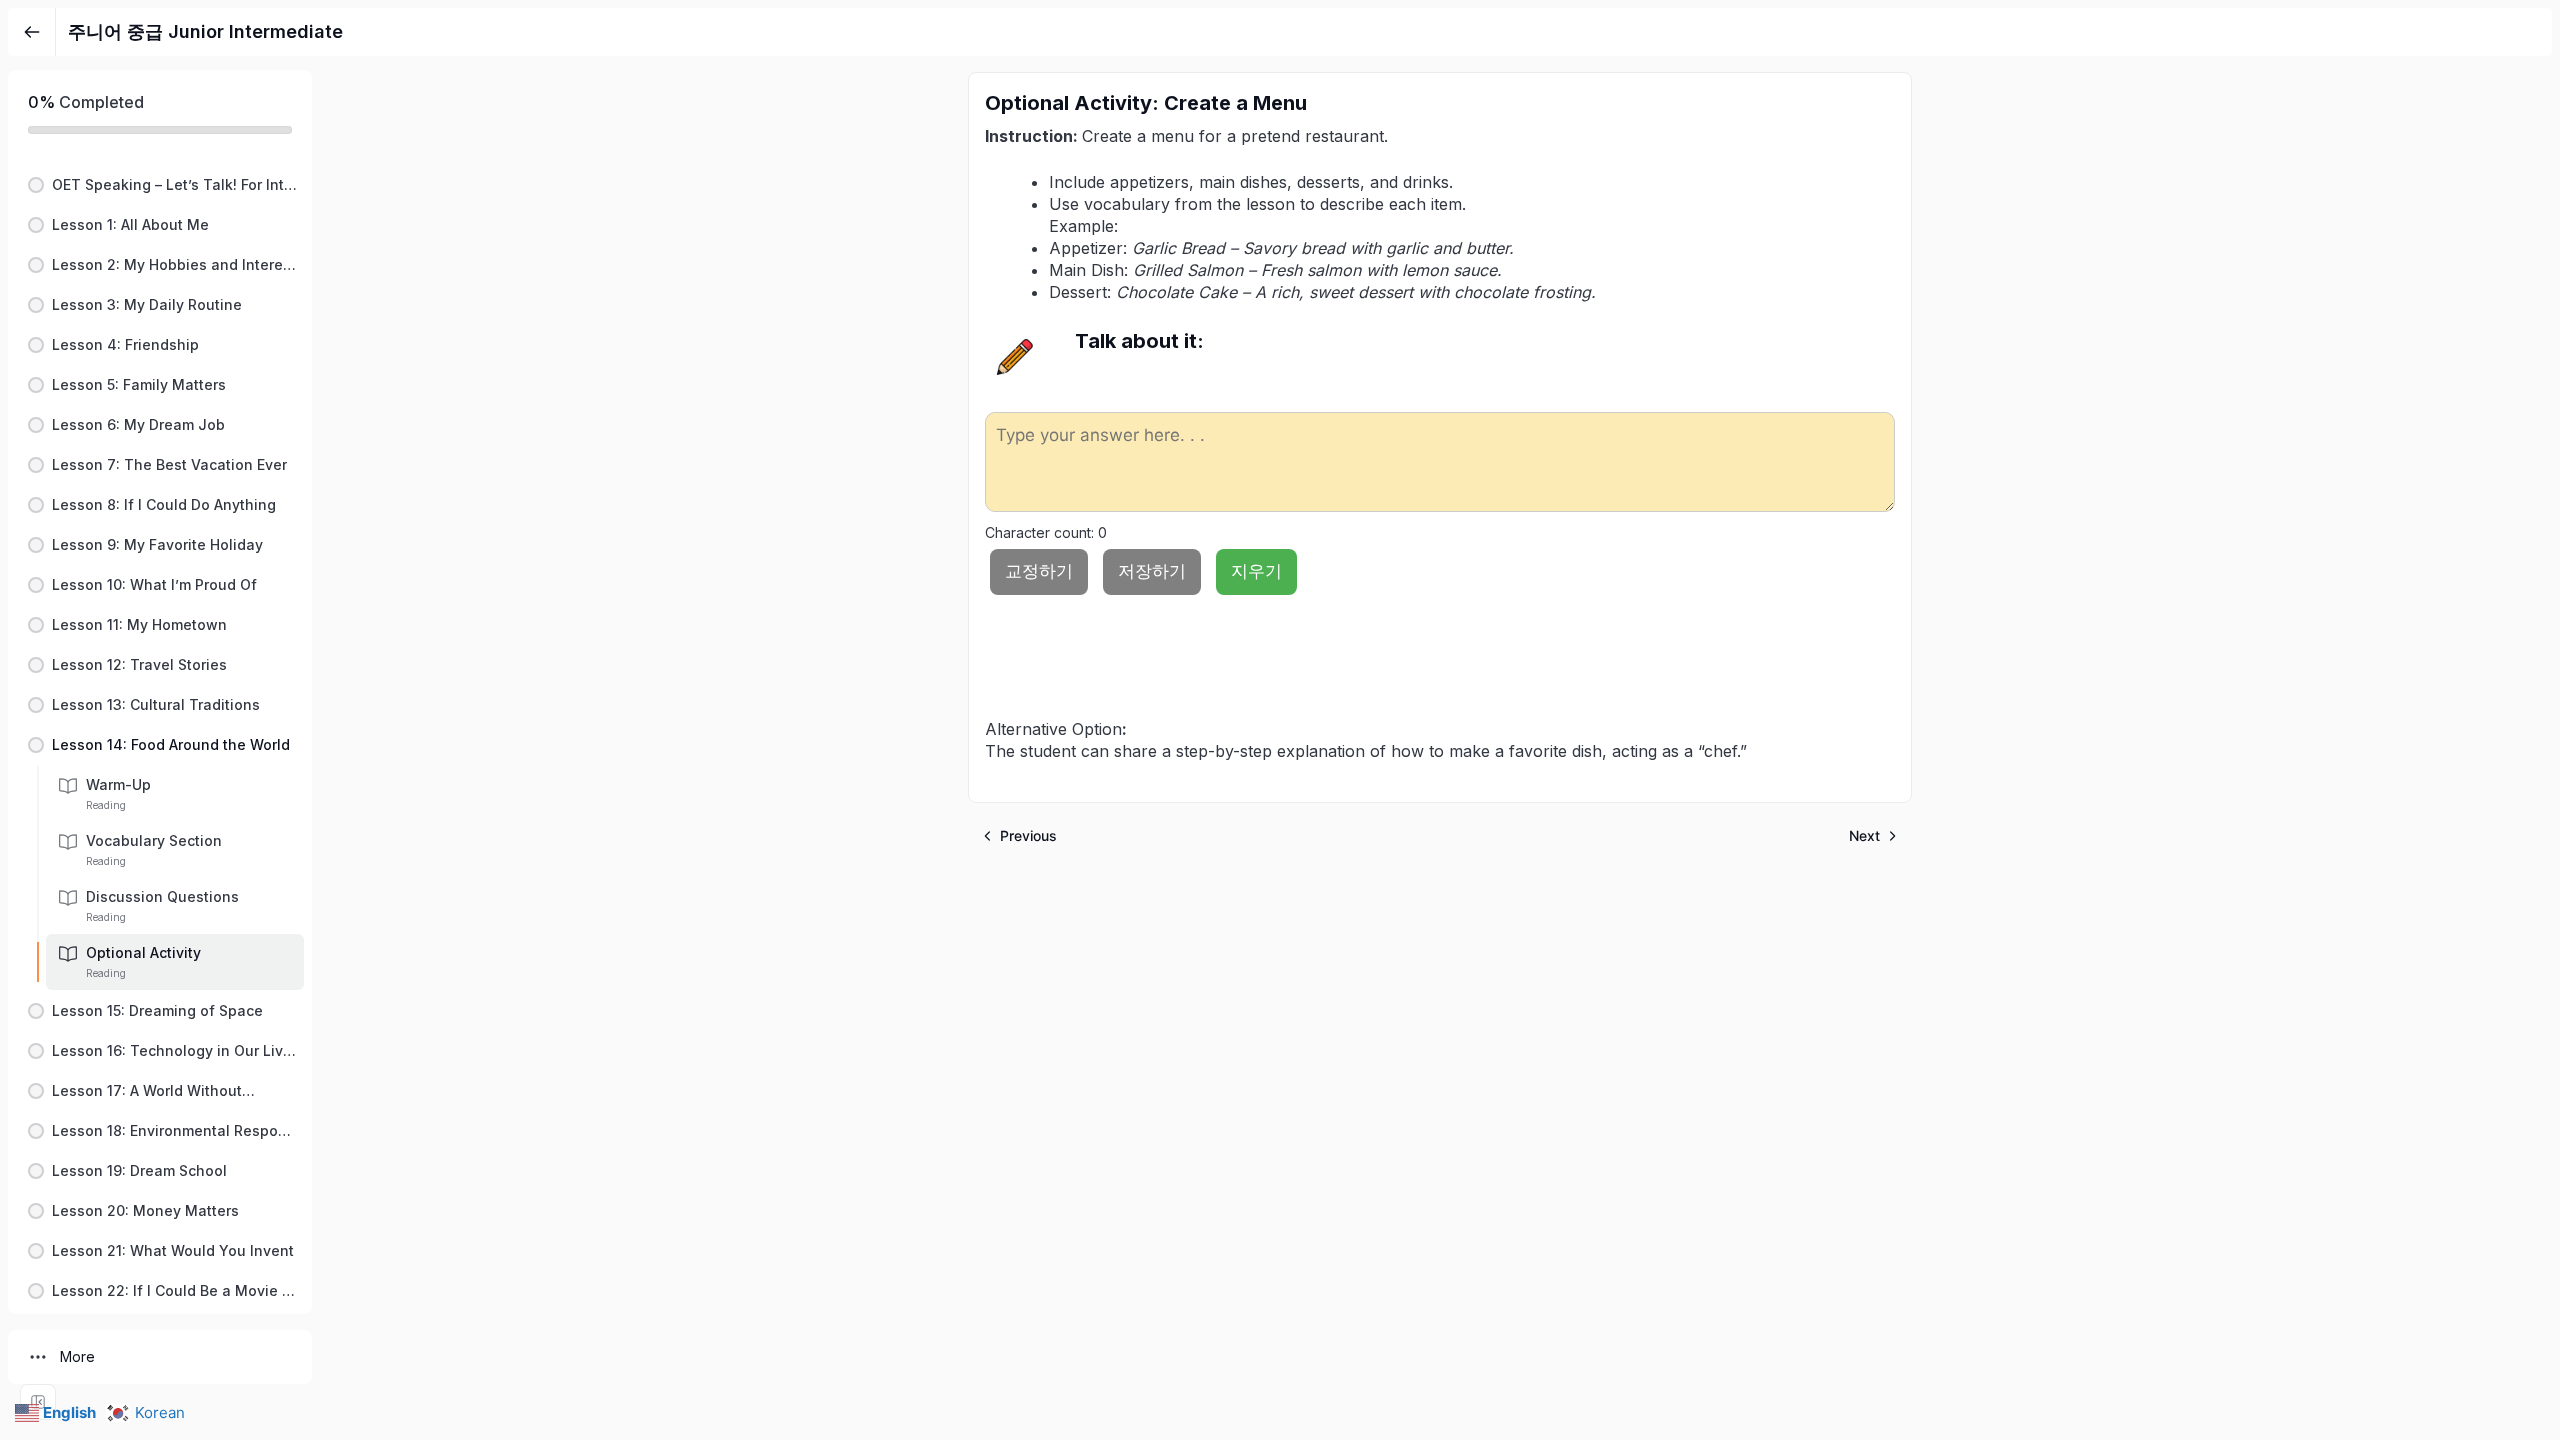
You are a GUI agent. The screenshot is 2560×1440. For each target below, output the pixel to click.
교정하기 (1039, 571)
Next (1864, 835)
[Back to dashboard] (32, 32)
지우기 (1256, 571)
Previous (1028, 835)
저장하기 (1152, 571)
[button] (160, 185)
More (77, 1356)
